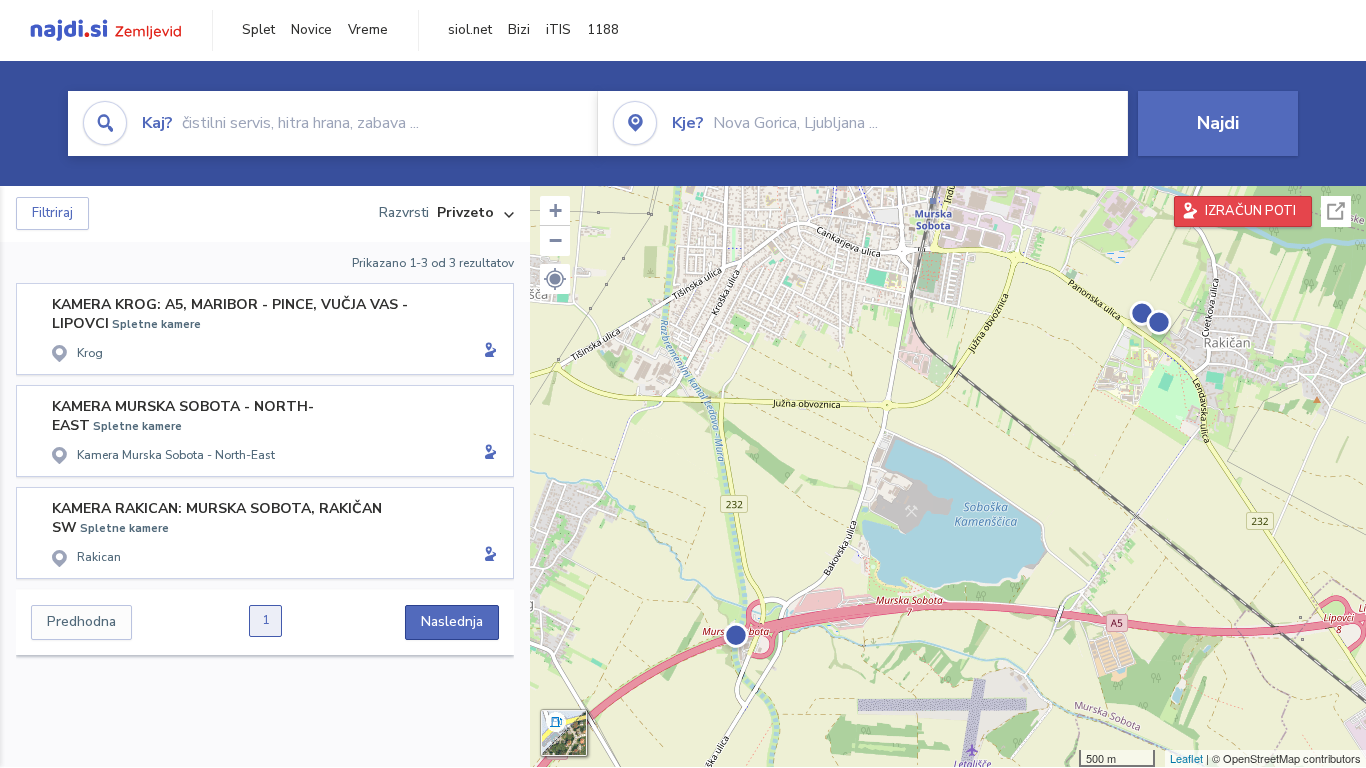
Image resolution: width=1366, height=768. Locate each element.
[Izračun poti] (487, 352)
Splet (258, 30)
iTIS (558, 30)
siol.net (470, 30)
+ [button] (555, 210)
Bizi (519, 30)
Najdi (1218, 123)
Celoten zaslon (1336, 211)
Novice (311, 30)
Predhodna (81, 621)
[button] (555, 279)
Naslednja (452, 621)
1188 (603, 30)
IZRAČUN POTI (1250, 211)
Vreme (368, 30)
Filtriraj (52, 213)
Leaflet (1186, 758)
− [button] (555, 240)
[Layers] (564, 733)
